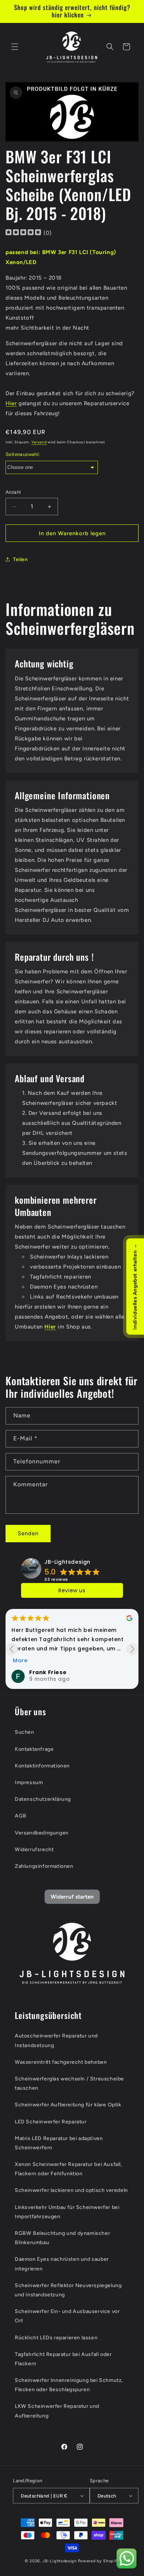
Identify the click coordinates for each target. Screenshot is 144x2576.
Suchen (25, 1732)
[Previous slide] (12, 1649)
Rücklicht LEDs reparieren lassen (56, 2338)
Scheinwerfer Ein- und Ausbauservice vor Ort (67, 2316)
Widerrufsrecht (34, 1849)
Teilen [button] (20, 559)
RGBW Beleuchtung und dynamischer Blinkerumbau (62, 2238)
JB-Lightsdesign (67, 1562)
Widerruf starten (72, 1897)
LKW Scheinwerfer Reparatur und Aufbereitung (57, 2411)
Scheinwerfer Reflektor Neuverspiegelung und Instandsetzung (68, 2290)
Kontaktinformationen (42, 1766)
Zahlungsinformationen (44, 1866)
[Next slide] (132, 1649)
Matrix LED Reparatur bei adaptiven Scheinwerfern (59, 2143)
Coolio (39, 1672)
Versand (39, 442)
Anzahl (13, 492)
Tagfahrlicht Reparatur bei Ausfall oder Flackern (63, 2359)
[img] (23, 233)
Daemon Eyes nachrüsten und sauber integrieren (62, 2264)
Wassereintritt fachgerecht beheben (61, 2062)
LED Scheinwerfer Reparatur (51, 2122)
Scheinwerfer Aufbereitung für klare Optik (68, 2105)
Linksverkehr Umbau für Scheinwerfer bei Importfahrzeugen (67, 2212)
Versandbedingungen (42, 1833)
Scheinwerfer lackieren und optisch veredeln (71, 2190)
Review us (72, 1590)
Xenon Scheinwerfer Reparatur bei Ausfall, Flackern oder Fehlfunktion (68, 2169)
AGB (21, 1816)
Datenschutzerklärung (43, 1799)
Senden (28, 1533)
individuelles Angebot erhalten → (135, 1286)
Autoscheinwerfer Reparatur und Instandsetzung (56, 2040)
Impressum (29, 1782)
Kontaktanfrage (34, 1749)
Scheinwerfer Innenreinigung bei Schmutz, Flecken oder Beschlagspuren (69, 2385)
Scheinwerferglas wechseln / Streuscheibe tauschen (69, 2083)
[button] (15, 47)
